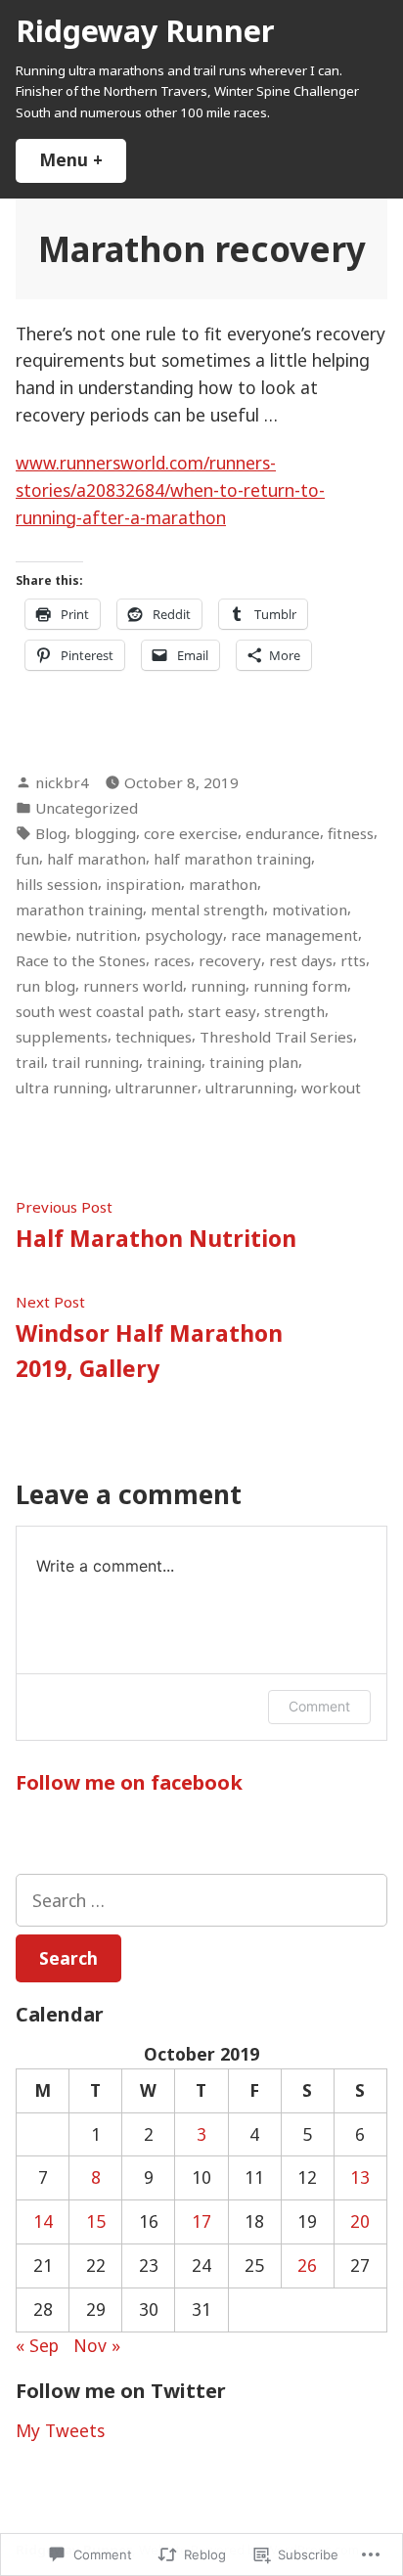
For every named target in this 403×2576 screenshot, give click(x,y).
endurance (283, 833)
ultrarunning (249, 1088)
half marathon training (232, 859)
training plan (254, 1062)
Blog (51, 833)
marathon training (79, 910)
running (218, 986)
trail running (95, 1062)
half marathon (96, 859)
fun (27, 859)
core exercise (191, 833)
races (172, 960)
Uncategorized (87, 808)
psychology (184, 935)
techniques (154, 1037)
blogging (105, 833)
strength (294, 1011)
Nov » (97, 2345)
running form (300, 986)
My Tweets (60, 2430)
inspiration (143, 884)
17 (201, 2221)
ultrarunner (157, 1088)
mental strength (207, 910)
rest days (301, 960)
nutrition (106, 935)
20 (360, 2221)
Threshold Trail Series (276, 1037)
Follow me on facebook (129, 1782)
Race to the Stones (81, 960)
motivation (310, 910)
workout (331, 1088)
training (174, 1062)
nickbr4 (62, 782)
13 (360, 2177)
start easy (222, 1011)
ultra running (62, 1088)
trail (30, 1062)
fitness (351, 833)
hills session (57, 884)
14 (43, 2221)
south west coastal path (98, 1011)
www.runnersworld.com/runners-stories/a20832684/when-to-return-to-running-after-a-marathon (170, 490)
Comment (319, 1706)
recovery (230, 960)
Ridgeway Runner (145, 30)
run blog (45, 986)
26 (307, 2265)
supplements (62, 1037)
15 (96, 2221)
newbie (42, 935)
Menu (83, 159)
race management (294, 935)
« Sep (37, 2345)
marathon (223, 884)
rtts (353, 960)
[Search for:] (201, 1900)
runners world (133, 986)
